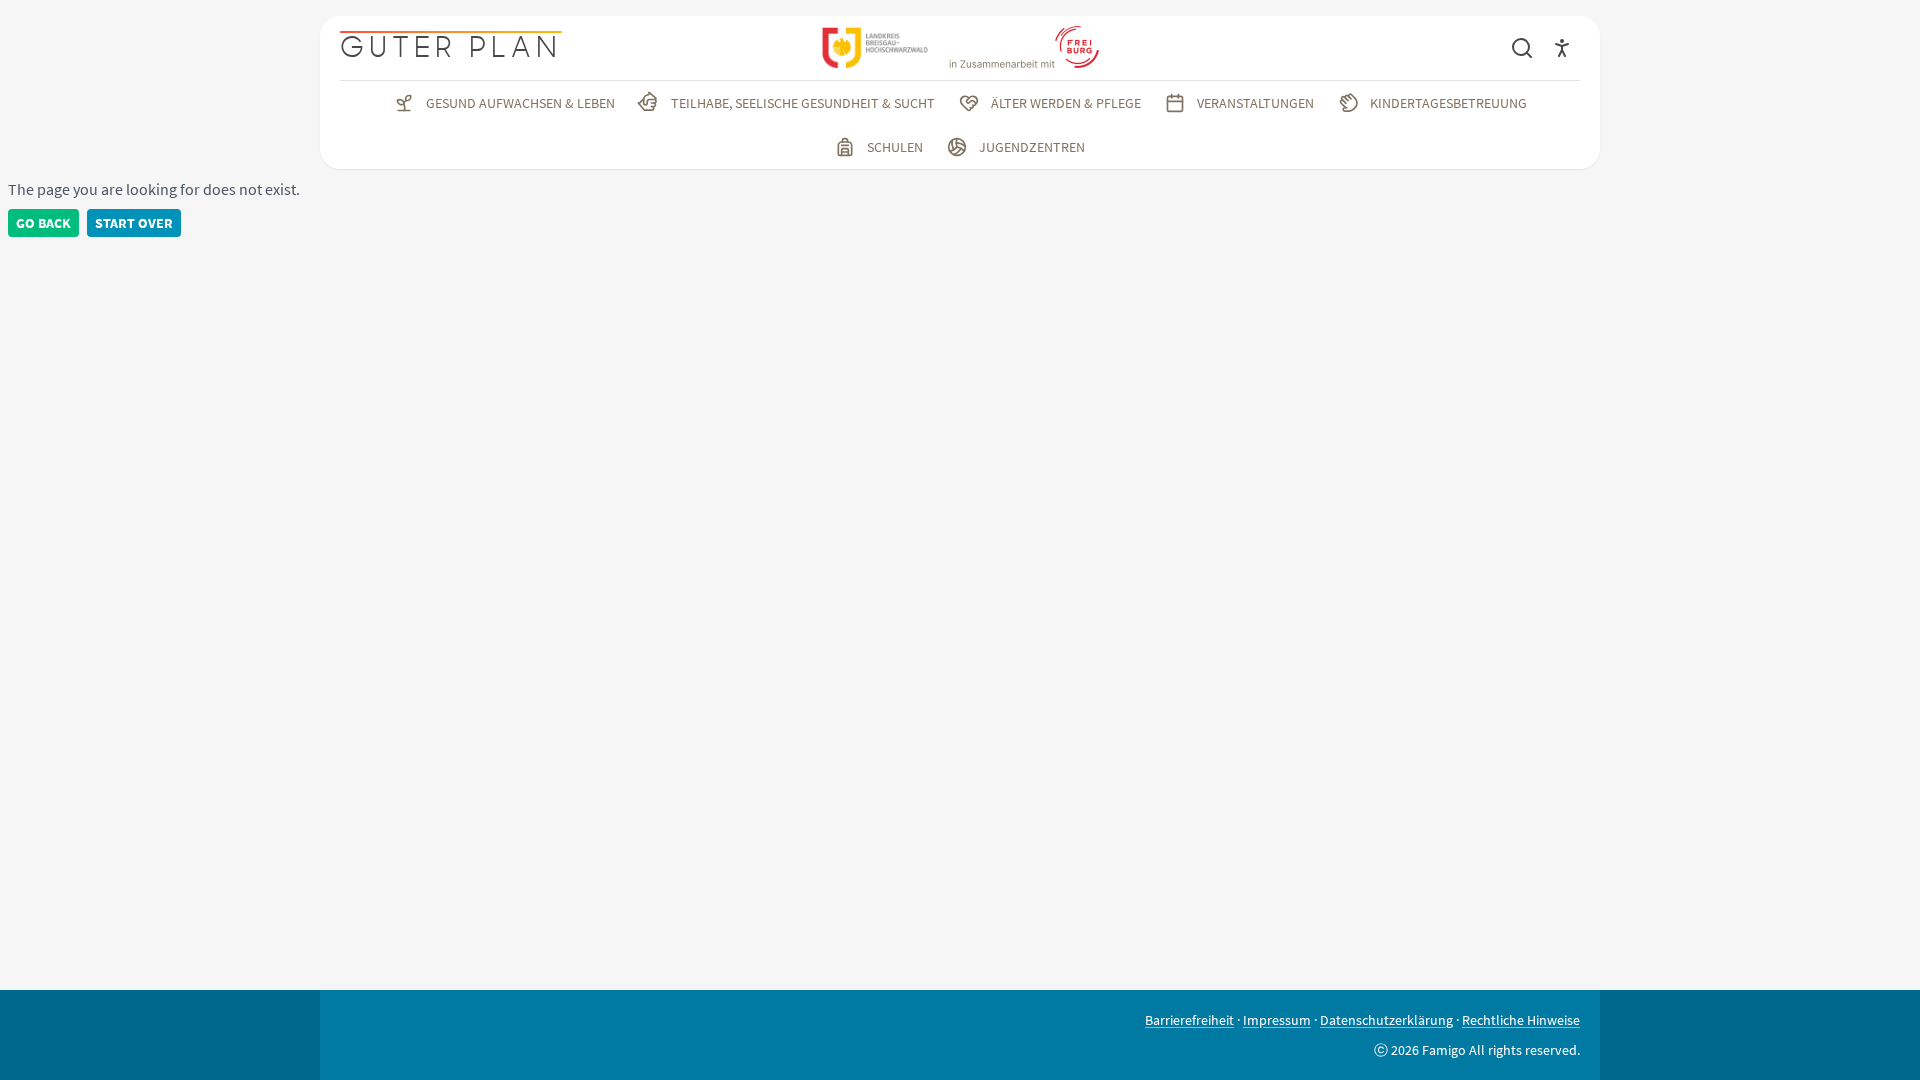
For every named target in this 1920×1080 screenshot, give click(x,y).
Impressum (1277, 1020)
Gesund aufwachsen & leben (520, 103)
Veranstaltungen (1255, 103)
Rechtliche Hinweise (1521, 1020)
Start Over (134, 223)
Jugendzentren (1032, 147)
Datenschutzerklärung (1386, 1020)
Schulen (895, 147)
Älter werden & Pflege (1066, 103)
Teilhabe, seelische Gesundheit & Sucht (803, 103)
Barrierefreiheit (1189, 1020)
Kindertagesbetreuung (1448, 103)
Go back (43, 223)
